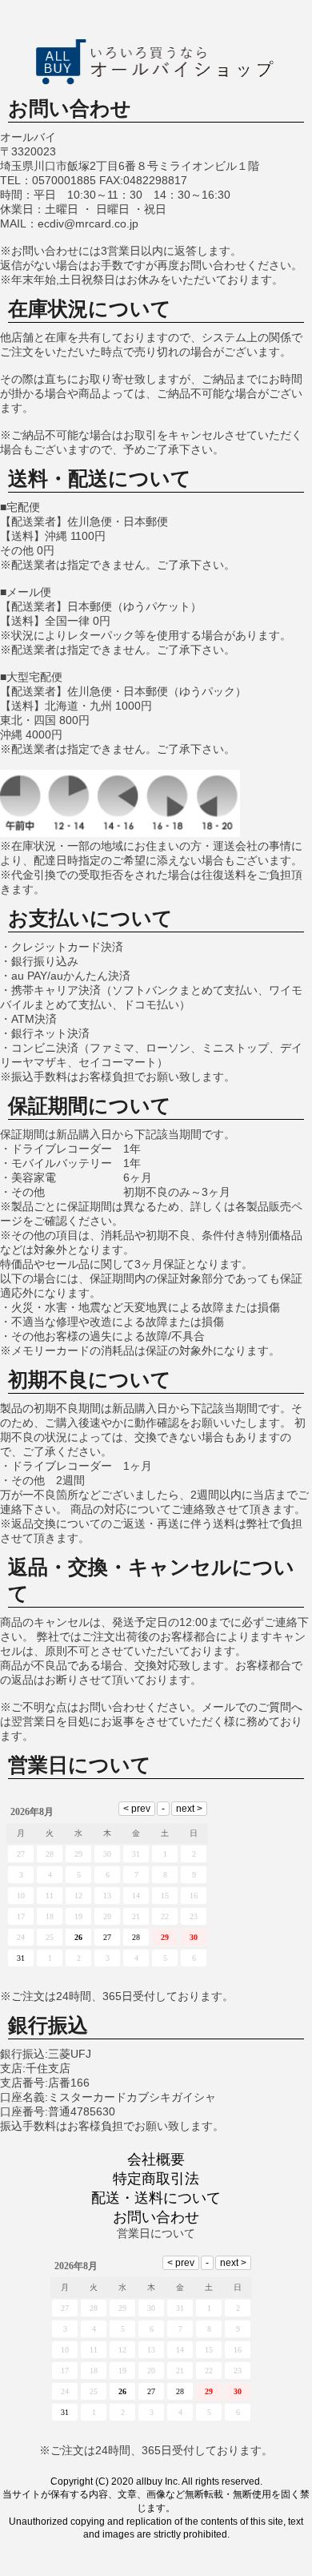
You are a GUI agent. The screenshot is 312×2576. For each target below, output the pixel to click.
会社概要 (156, 2159)
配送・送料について (156, 2198)
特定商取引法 (156, 2179)
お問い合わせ (156, 2217)
